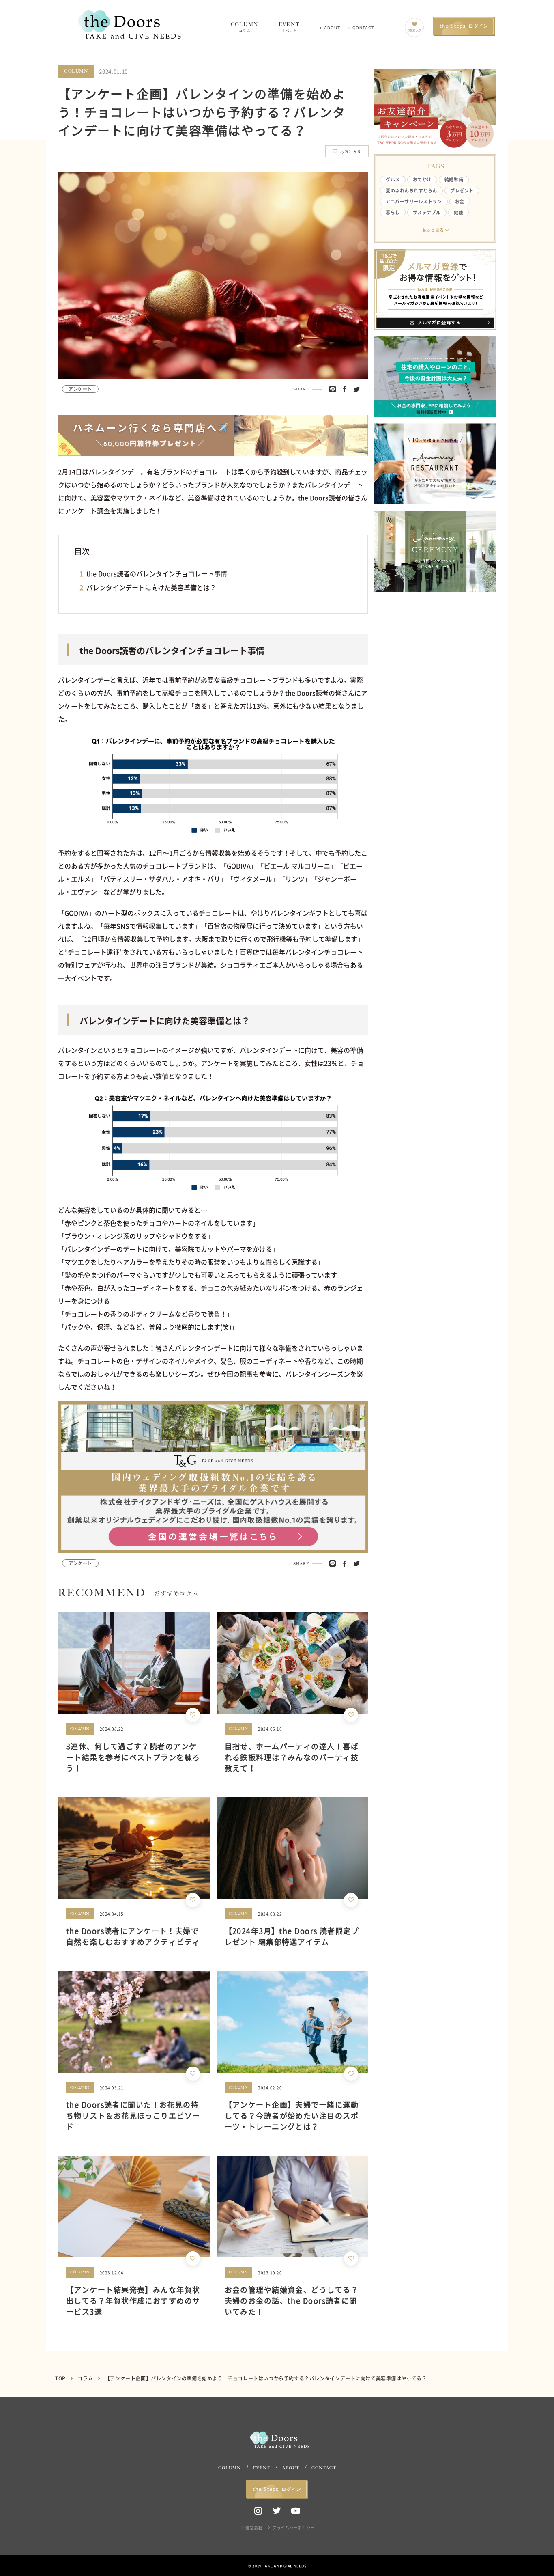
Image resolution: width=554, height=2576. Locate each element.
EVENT (289, 27)
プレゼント (462, 191)
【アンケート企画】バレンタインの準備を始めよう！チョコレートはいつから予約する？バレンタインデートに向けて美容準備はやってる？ (266, 2378)
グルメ (393, 180)
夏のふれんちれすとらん (411, 191)
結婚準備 (454, 180)
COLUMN (245, 27)
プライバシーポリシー (293, 2527)
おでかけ (422, 180)
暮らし (393, 212)
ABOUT (332, 28)
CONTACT (363, 28)
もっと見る (433, 230)
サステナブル (427, 212)
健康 (458, 212)
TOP (61, 2378)
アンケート (80, 389)
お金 (460, 202)
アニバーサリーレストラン (414, 202)
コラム (86, 2378)
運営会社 (254, 2527)
